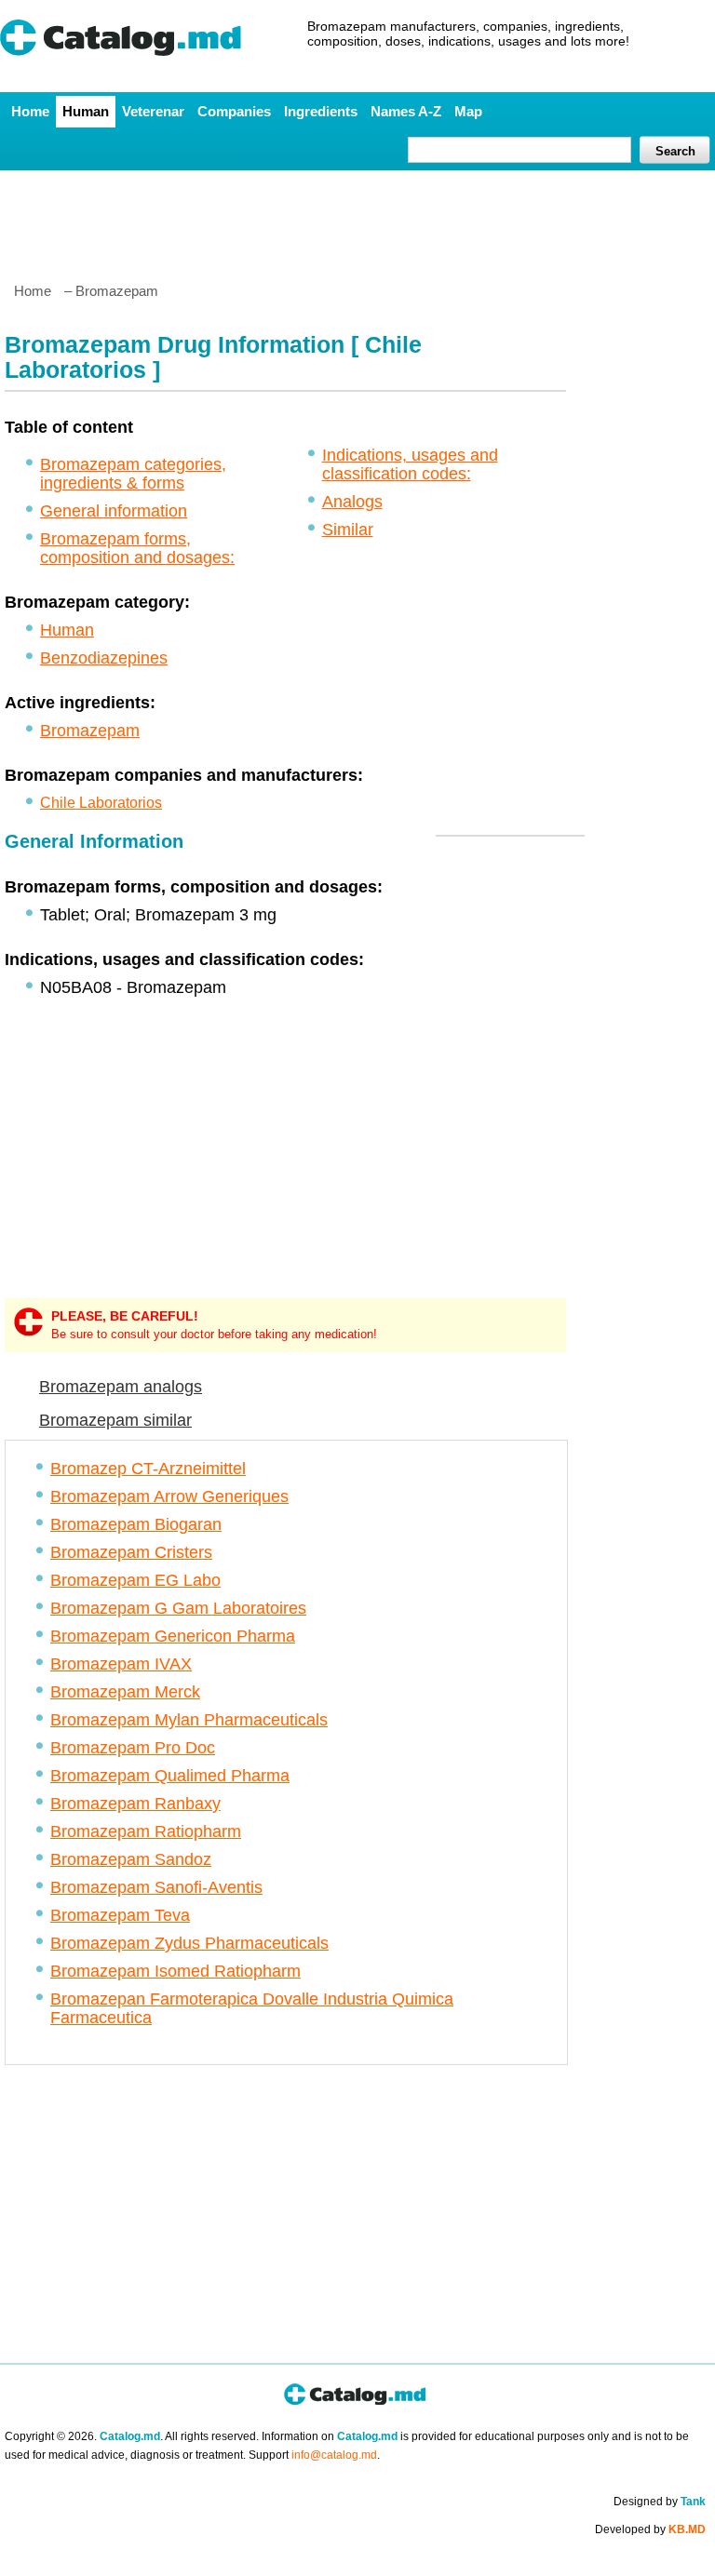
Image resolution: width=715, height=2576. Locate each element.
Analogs (352, 502)
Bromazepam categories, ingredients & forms (133, 474)
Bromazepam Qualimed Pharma (170, 1776)
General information (114, 511)
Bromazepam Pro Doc (133, 1748)
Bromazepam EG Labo (135, 1580)
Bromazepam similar (115, 1420)
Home (30, 111)
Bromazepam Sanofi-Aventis (156, 1887)
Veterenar (153, 111)
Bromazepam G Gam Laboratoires (178, 1608)
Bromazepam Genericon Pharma (173, 1636)
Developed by (650, 2529)
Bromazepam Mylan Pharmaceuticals (189, 1720)
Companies (234, 111)
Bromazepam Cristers (131, 1552)
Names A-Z (406, 111)
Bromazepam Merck (125, 1692)
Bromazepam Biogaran (136, 1524)
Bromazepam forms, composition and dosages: (137, 548)
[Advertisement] (357, 219)
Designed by (660, 2502)
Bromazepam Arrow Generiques (169, 1496)
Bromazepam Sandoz (131, 1859)
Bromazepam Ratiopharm (146, 1831)
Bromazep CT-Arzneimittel (148, 1469)
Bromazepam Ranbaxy (135, 1804)
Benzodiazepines (104, 658)
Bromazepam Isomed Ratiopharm (175, 1971)
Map (468, 111)
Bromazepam (90, 731)
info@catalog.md (334, 2455)
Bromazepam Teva (120, 1915)
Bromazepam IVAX (121, 1664)
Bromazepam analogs (121, 1387)
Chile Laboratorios (101, 803)
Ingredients (321, 111)
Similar (348, 530)
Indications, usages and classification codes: (410, 464)
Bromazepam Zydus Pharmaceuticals (189, 1943)
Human (86, 111)
